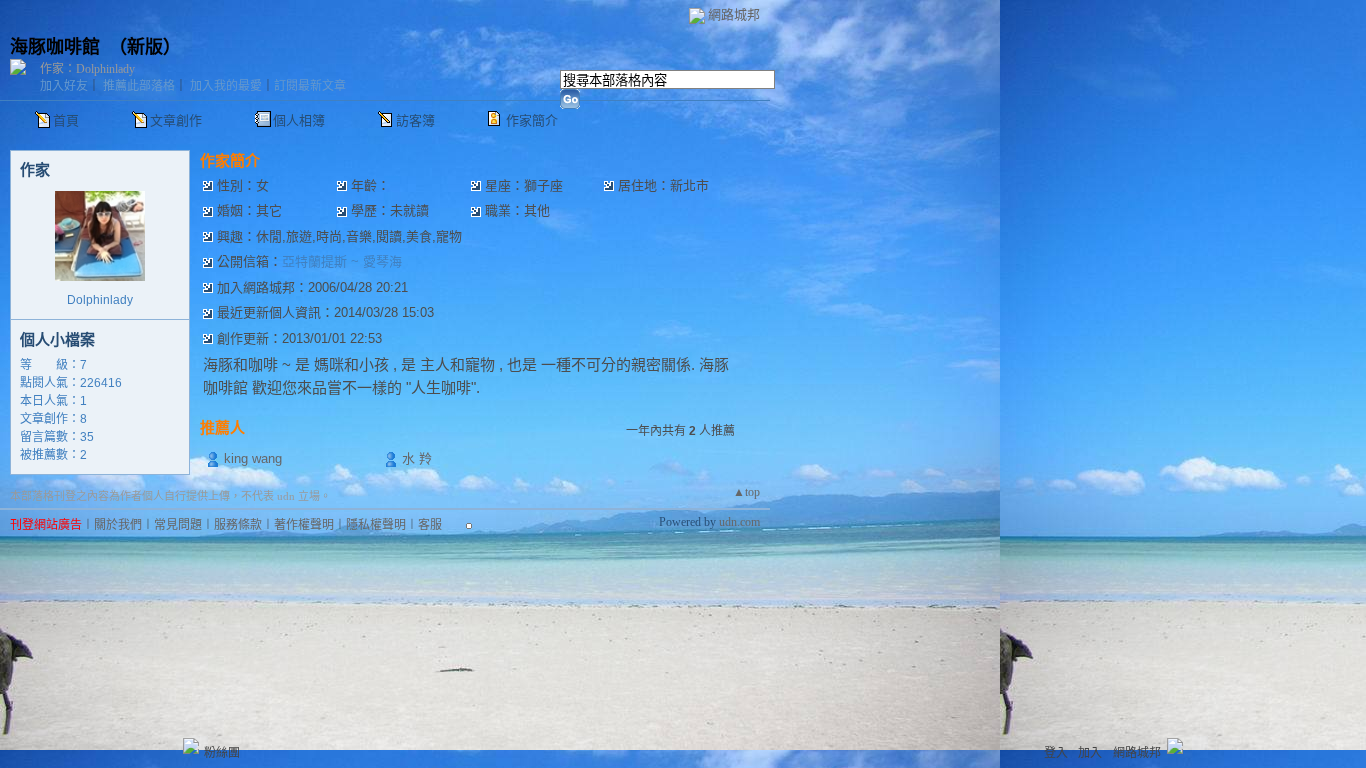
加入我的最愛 (226, 86)
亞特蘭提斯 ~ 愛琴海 (342, 261)
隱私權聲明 (376, 525)
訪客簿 (415, 120)
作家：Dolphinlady (87, 69)
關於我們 (118, 525)
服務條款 (238, 525)
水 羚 (417, 458)
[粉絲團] (191, 746)
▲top (746, 492)
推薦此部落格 (139, 86)
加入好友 (64, 86)
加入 (1090, 753)
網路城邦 (734, 14)
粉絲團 (222, 753)
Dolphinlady (100, 300)
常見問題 (178, 525)
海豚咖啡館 (55, 47)
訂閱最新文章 (310, 86)
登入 (1056, 753)
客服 (430, 525)
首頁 (66, 120)
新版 (145, 47)
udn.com (739, 522)
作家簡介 (532, 120)
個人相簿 (299, 120)
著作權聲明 (304, 525)
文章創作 (176, 120)
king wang (253, 458)
